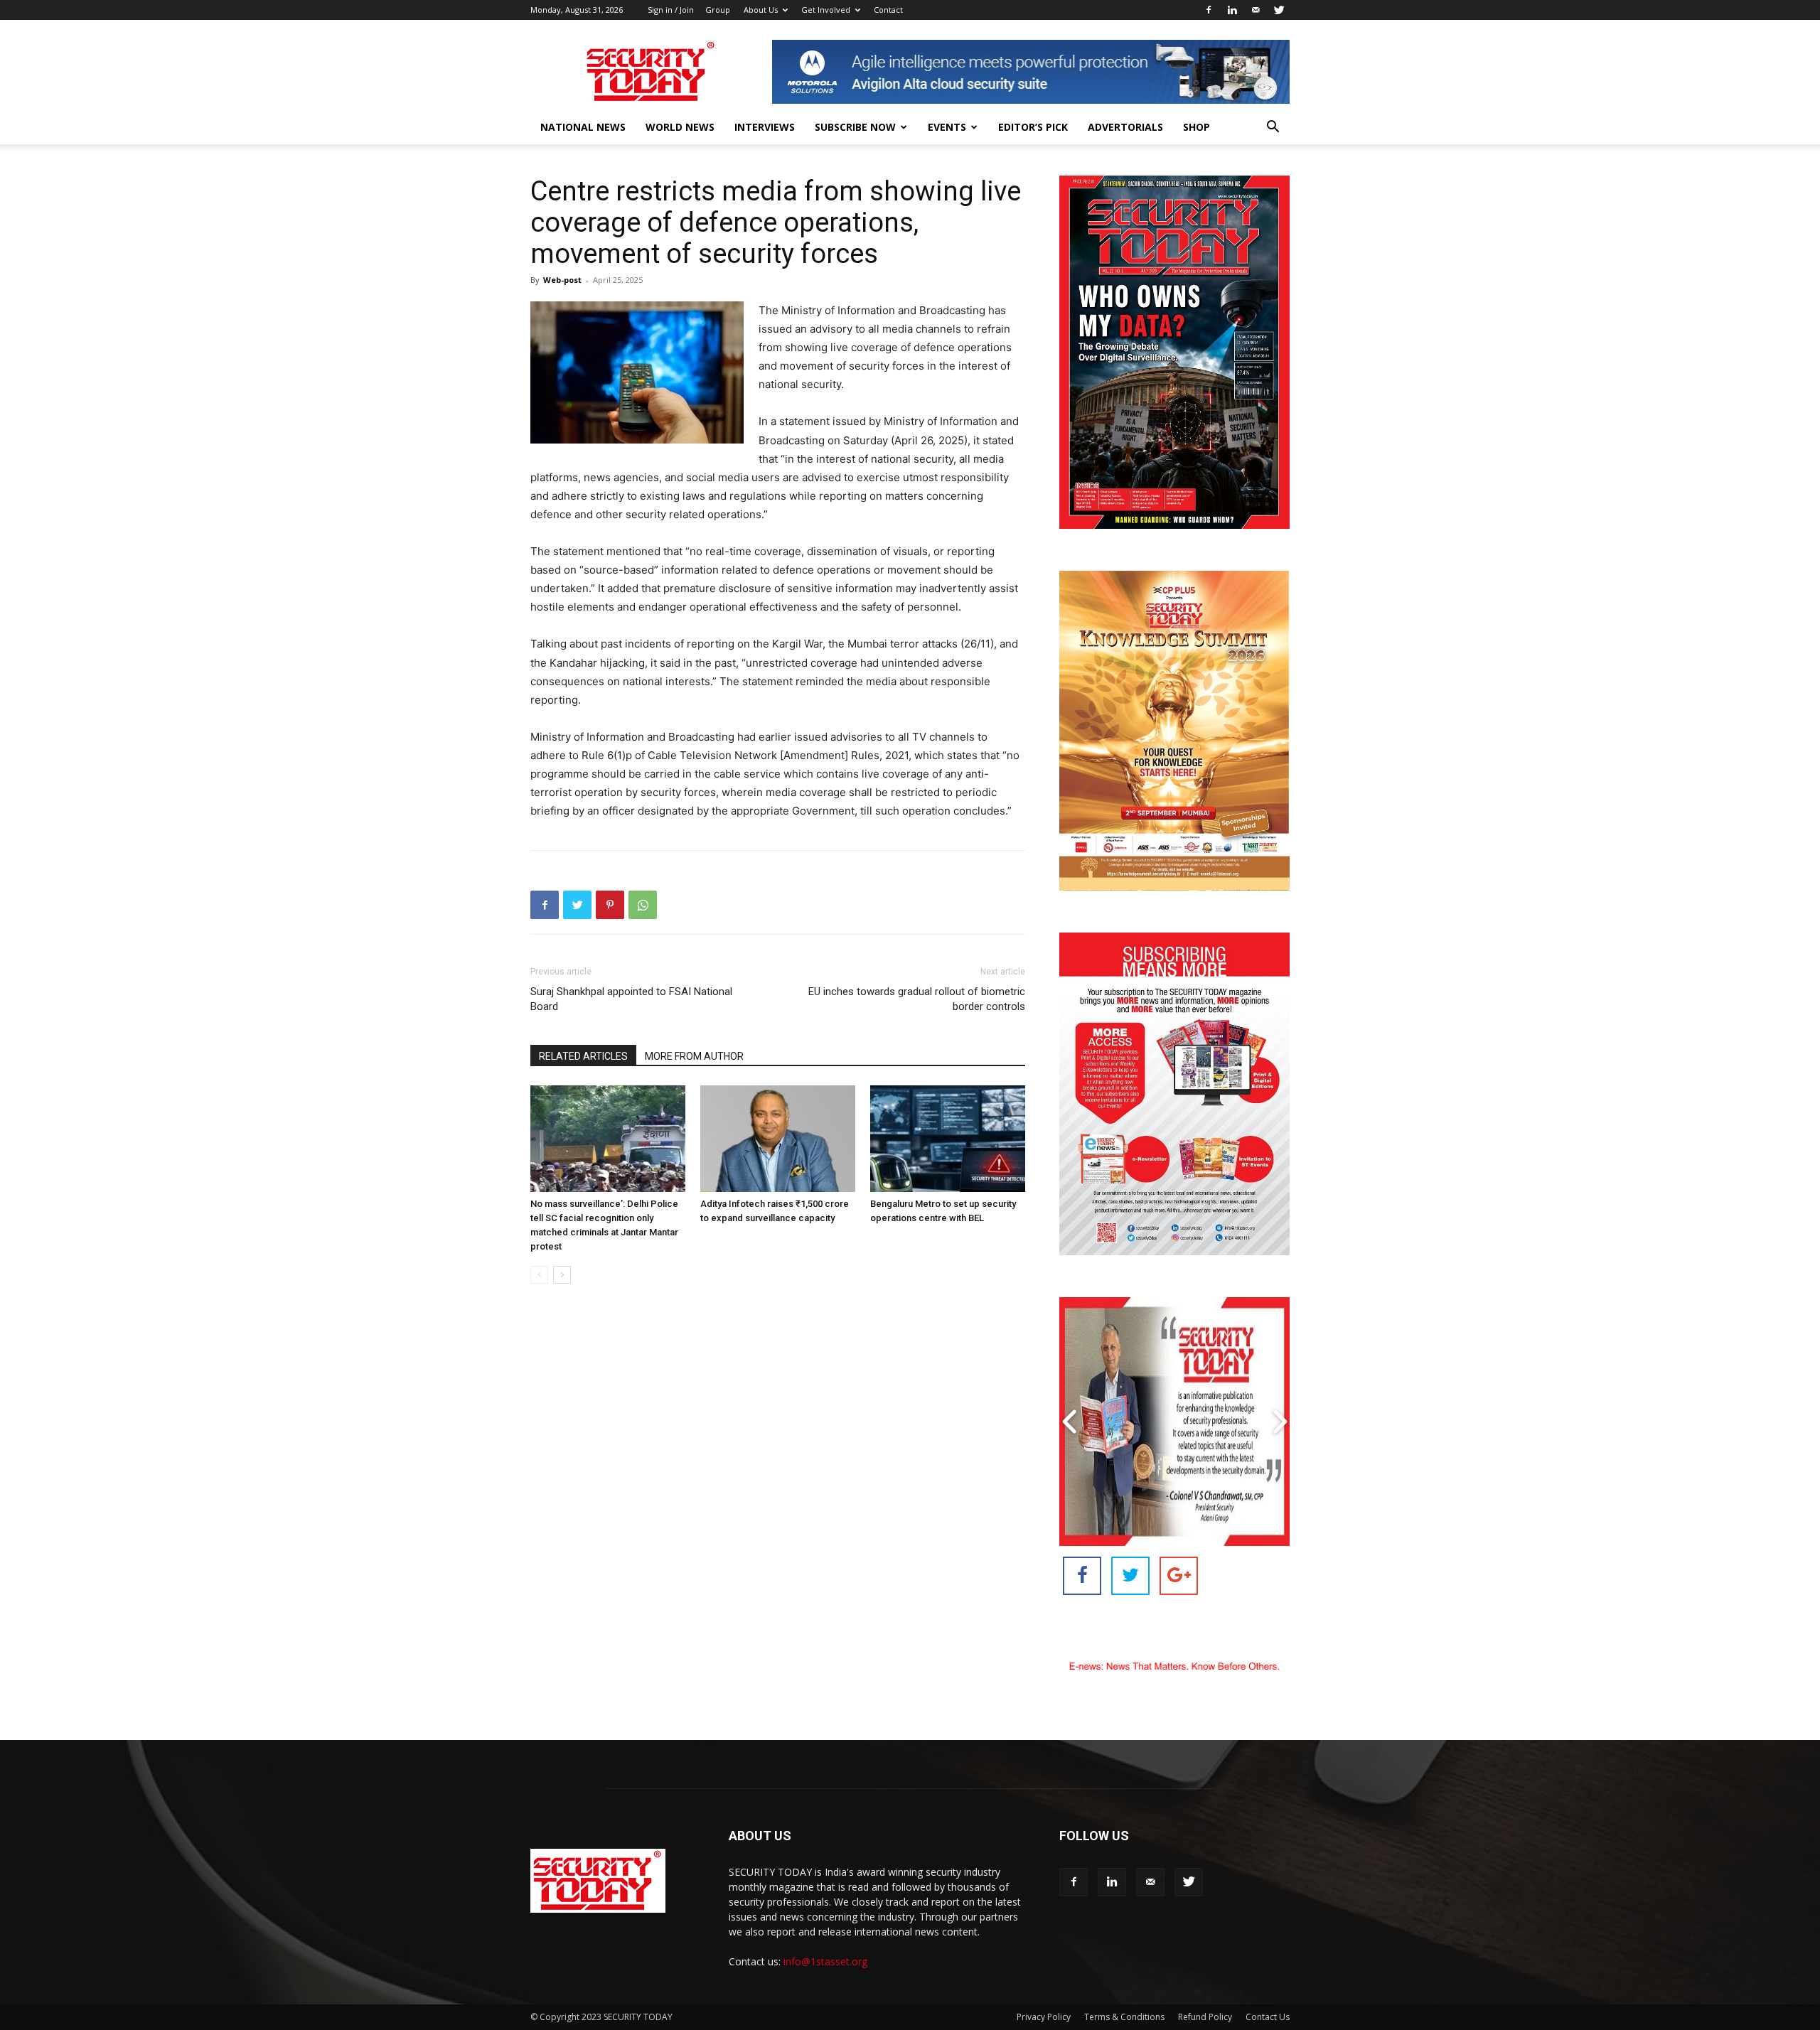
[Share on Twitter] (1130, 1576)
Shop (1197, 127)
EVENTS (947, 127)
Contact (888, 10)
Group (718, 10)
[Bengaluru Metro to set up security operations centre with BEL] (948, 1139)
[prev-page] (539, 1275)
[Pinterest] (610, 905)
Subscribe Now (855, 127)
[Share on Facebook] (1082, 1576)
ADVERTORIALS (1125, 127)
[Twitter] (1279, 10)
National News (583, 127)
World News (680, 127)
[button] (1273, 128)
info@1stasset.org (825, 1961)
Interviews (765, 127)
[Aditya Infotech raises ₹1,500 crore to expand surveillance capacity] (778, 1139)
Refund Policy (1205, 2017)
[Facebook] (1209, 10)
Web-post (562, 280)
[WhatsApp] (643, 905)
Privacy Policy (1044, 2017)
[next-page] (562, 1275)
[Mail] (1256, 10)
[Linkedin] (1232, 10)
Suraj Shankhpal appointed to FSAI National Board (631, 999)
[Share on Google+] (1179, 1576)
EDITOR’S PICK (1033, 127)
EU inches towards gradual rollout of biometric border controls (917, 999)
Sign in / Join (671, 10)
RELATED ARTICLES (583, 1056)
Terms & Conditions (1124, 2017)
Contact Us (1268, 2017)
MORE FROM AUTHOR (694, 1056)
